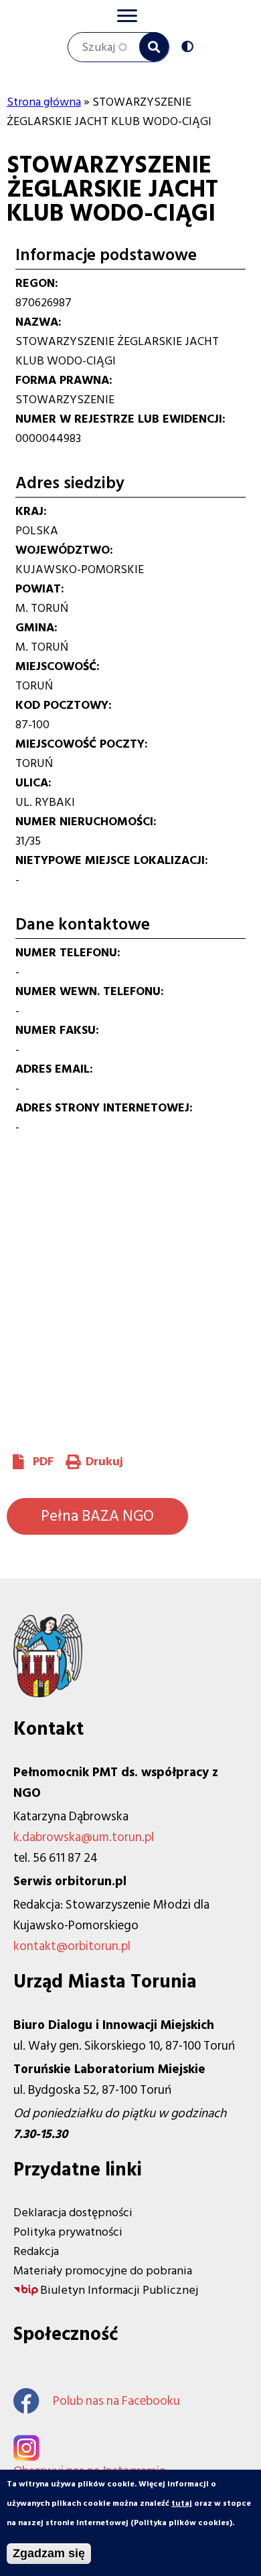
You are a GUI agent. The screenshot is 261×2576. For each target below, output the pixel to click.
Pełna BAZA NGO (97, 1516)
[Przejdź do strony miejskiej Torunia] (48, 1694)
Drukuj (104, 1462)
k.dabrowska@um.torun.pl (84, 1837)
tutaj (182, 2503)
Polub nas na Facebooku (116, 2401)
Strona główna (44, 102)
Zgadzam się (49, 2553)
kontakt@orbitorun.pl (72, 1946)
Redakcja (36, 2251)
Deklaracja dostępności (73, 2213)
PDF (43, 1462)
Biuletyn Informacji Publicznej (119, 2290)
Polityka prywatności (68, 2232)
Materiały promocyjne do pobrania (103, 2271)
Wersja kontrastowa (191, 48)
